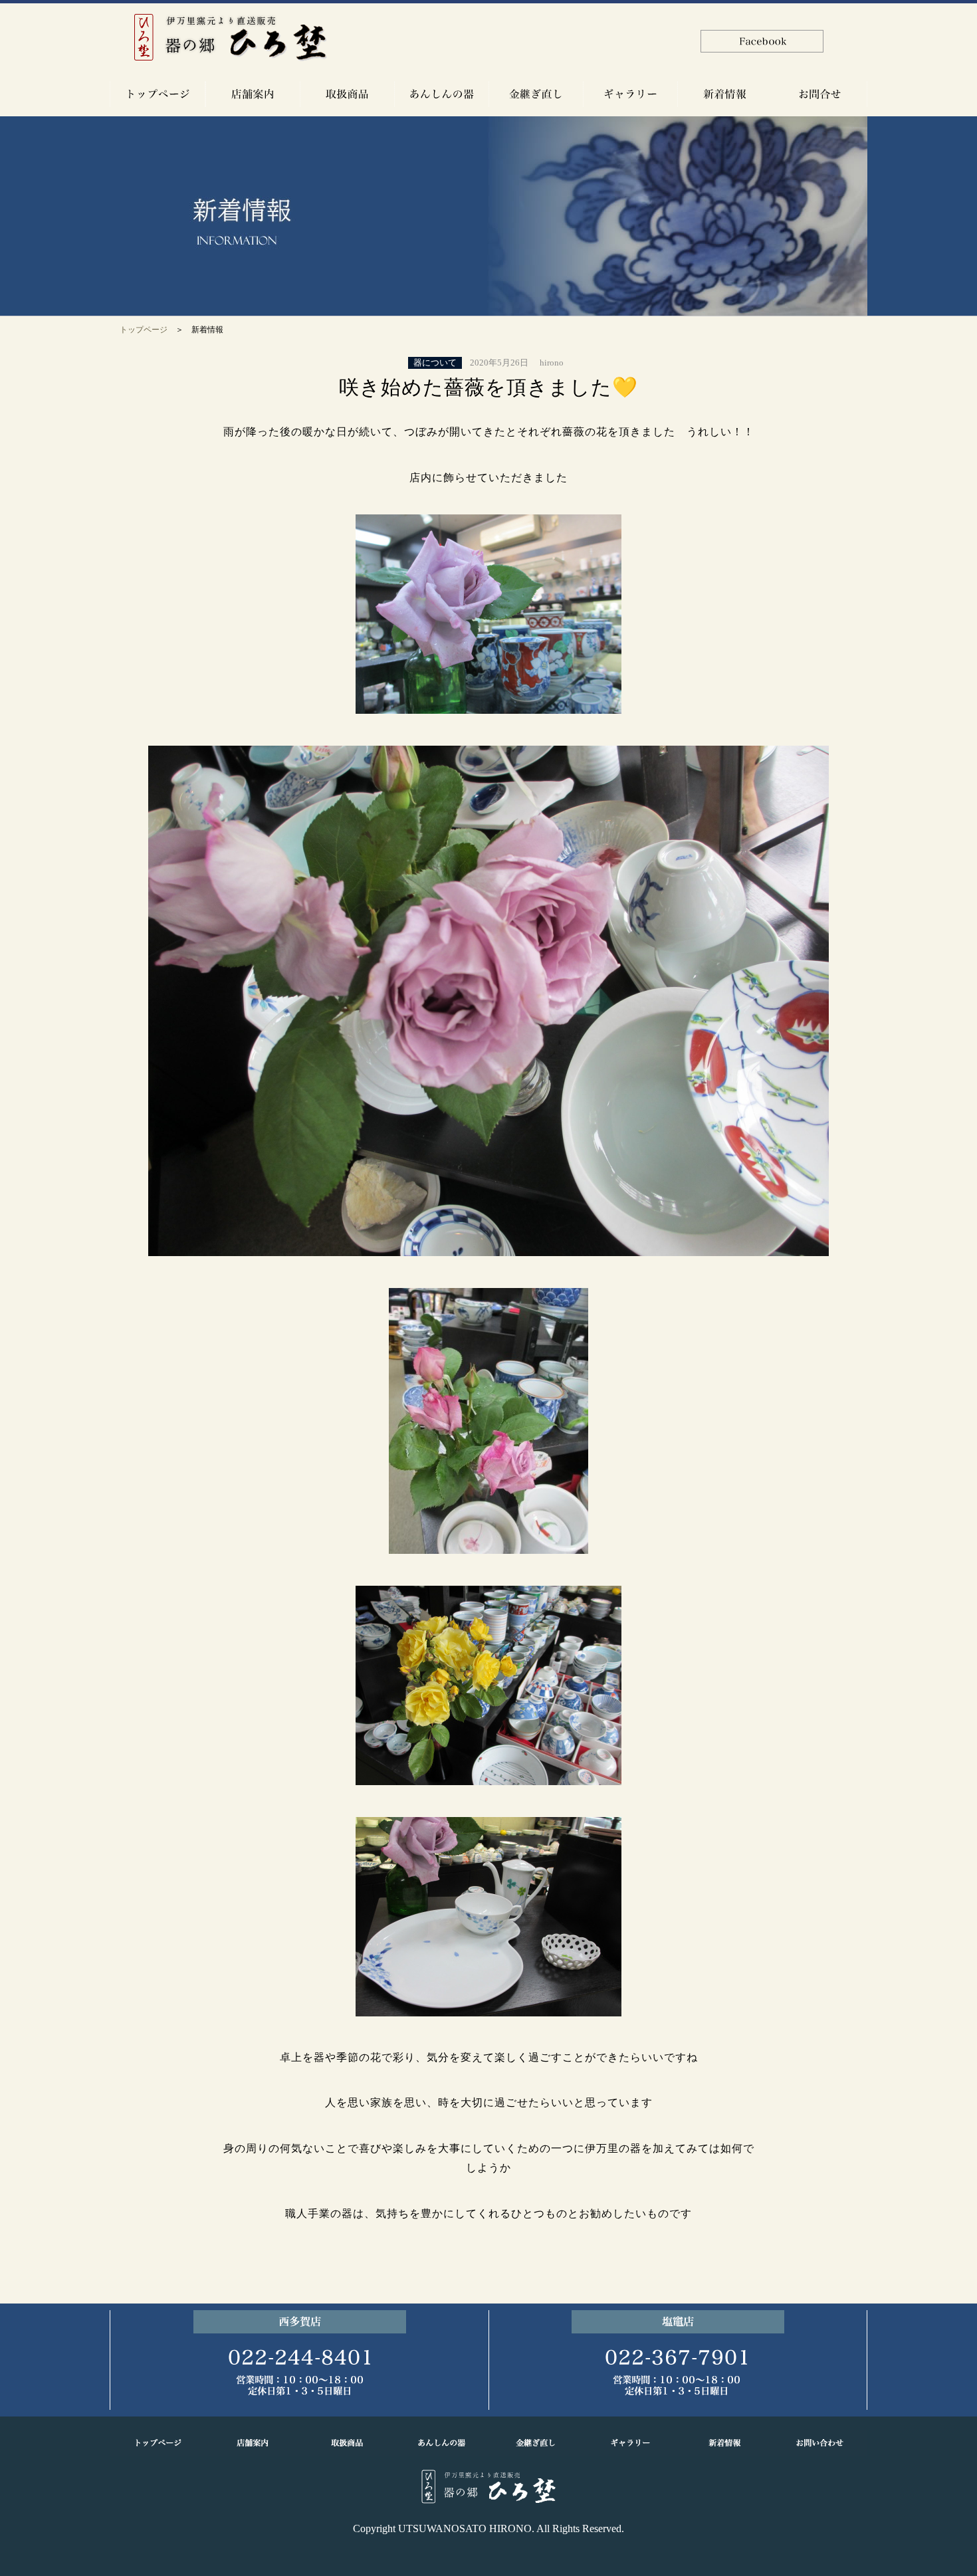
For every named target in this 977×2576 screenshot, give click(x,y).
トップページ (144, 330)
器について (435, 363)
